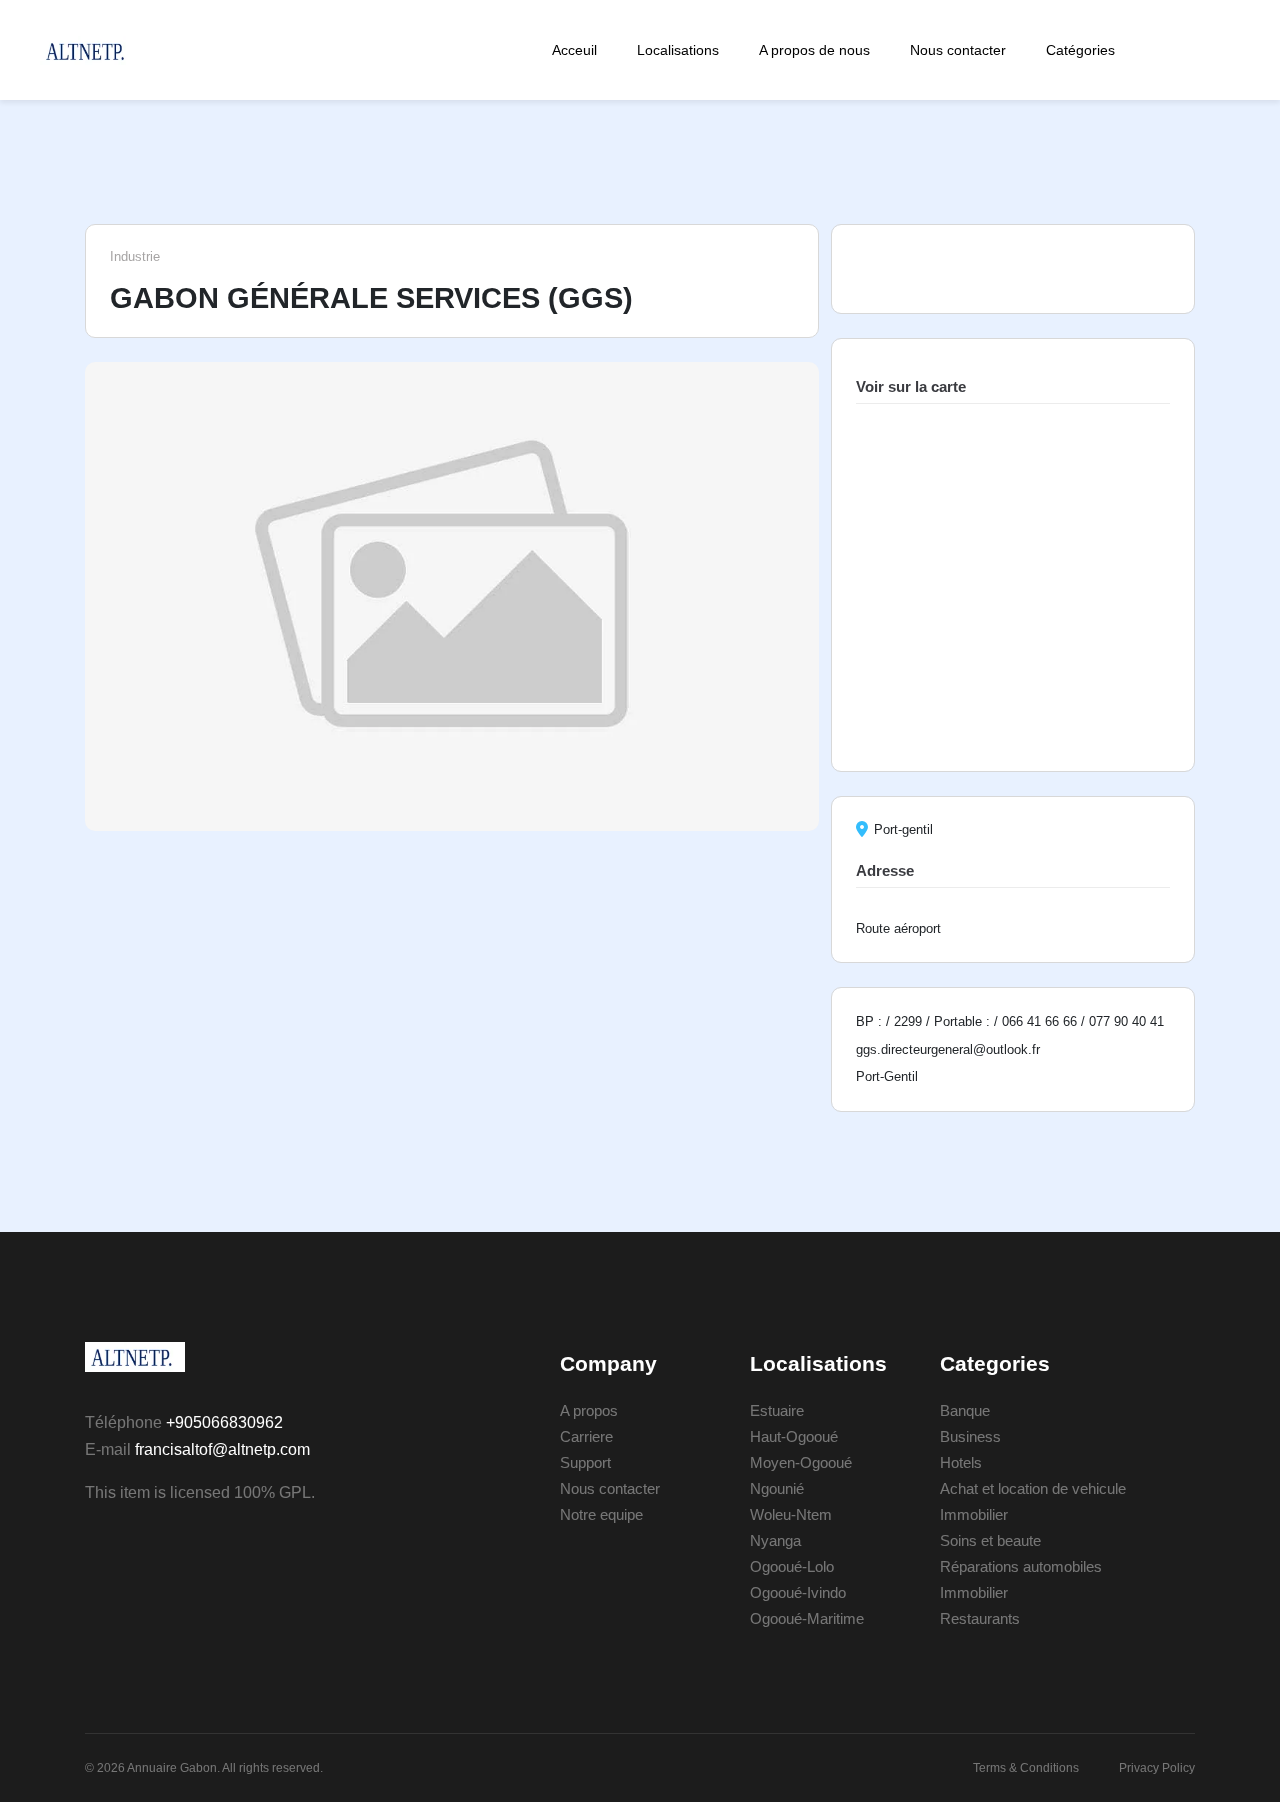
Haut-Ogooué (794, 1436)
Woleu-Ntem (791, 1514)
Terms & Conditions (1026, 1768)
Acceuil (574, 50)
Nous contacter (958, 50)
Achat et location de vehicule (1033, 1488)
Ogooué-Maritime (807, 1618)
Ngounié (777, 1488)
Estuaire (777, 1410)
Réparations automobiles (1021, 1566)
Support (585, 1462)
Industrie (135, 256)
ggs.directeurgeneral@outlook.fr (948, 1049)
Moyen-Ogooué (801, 1462)
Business (970, 1436)
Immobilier (974, 1514)
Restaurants (980, 1618)
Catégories (1080, 50)
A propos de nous (814, 50)
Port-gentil (903, 829)
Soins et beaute (990, 1540)
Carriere (586, 1436)
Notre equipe (601, 1514)
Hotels (961, 1462)
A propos (589, 1410)
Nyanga (775, 1540)
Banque (965, 1410)
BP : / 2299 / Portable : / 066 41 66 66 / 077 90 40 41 (1010, 1021)
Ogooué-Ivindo (798, 1592)
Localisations (678, 50)
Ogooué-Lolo (792, 1566)
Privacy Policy (1157, 1768)
